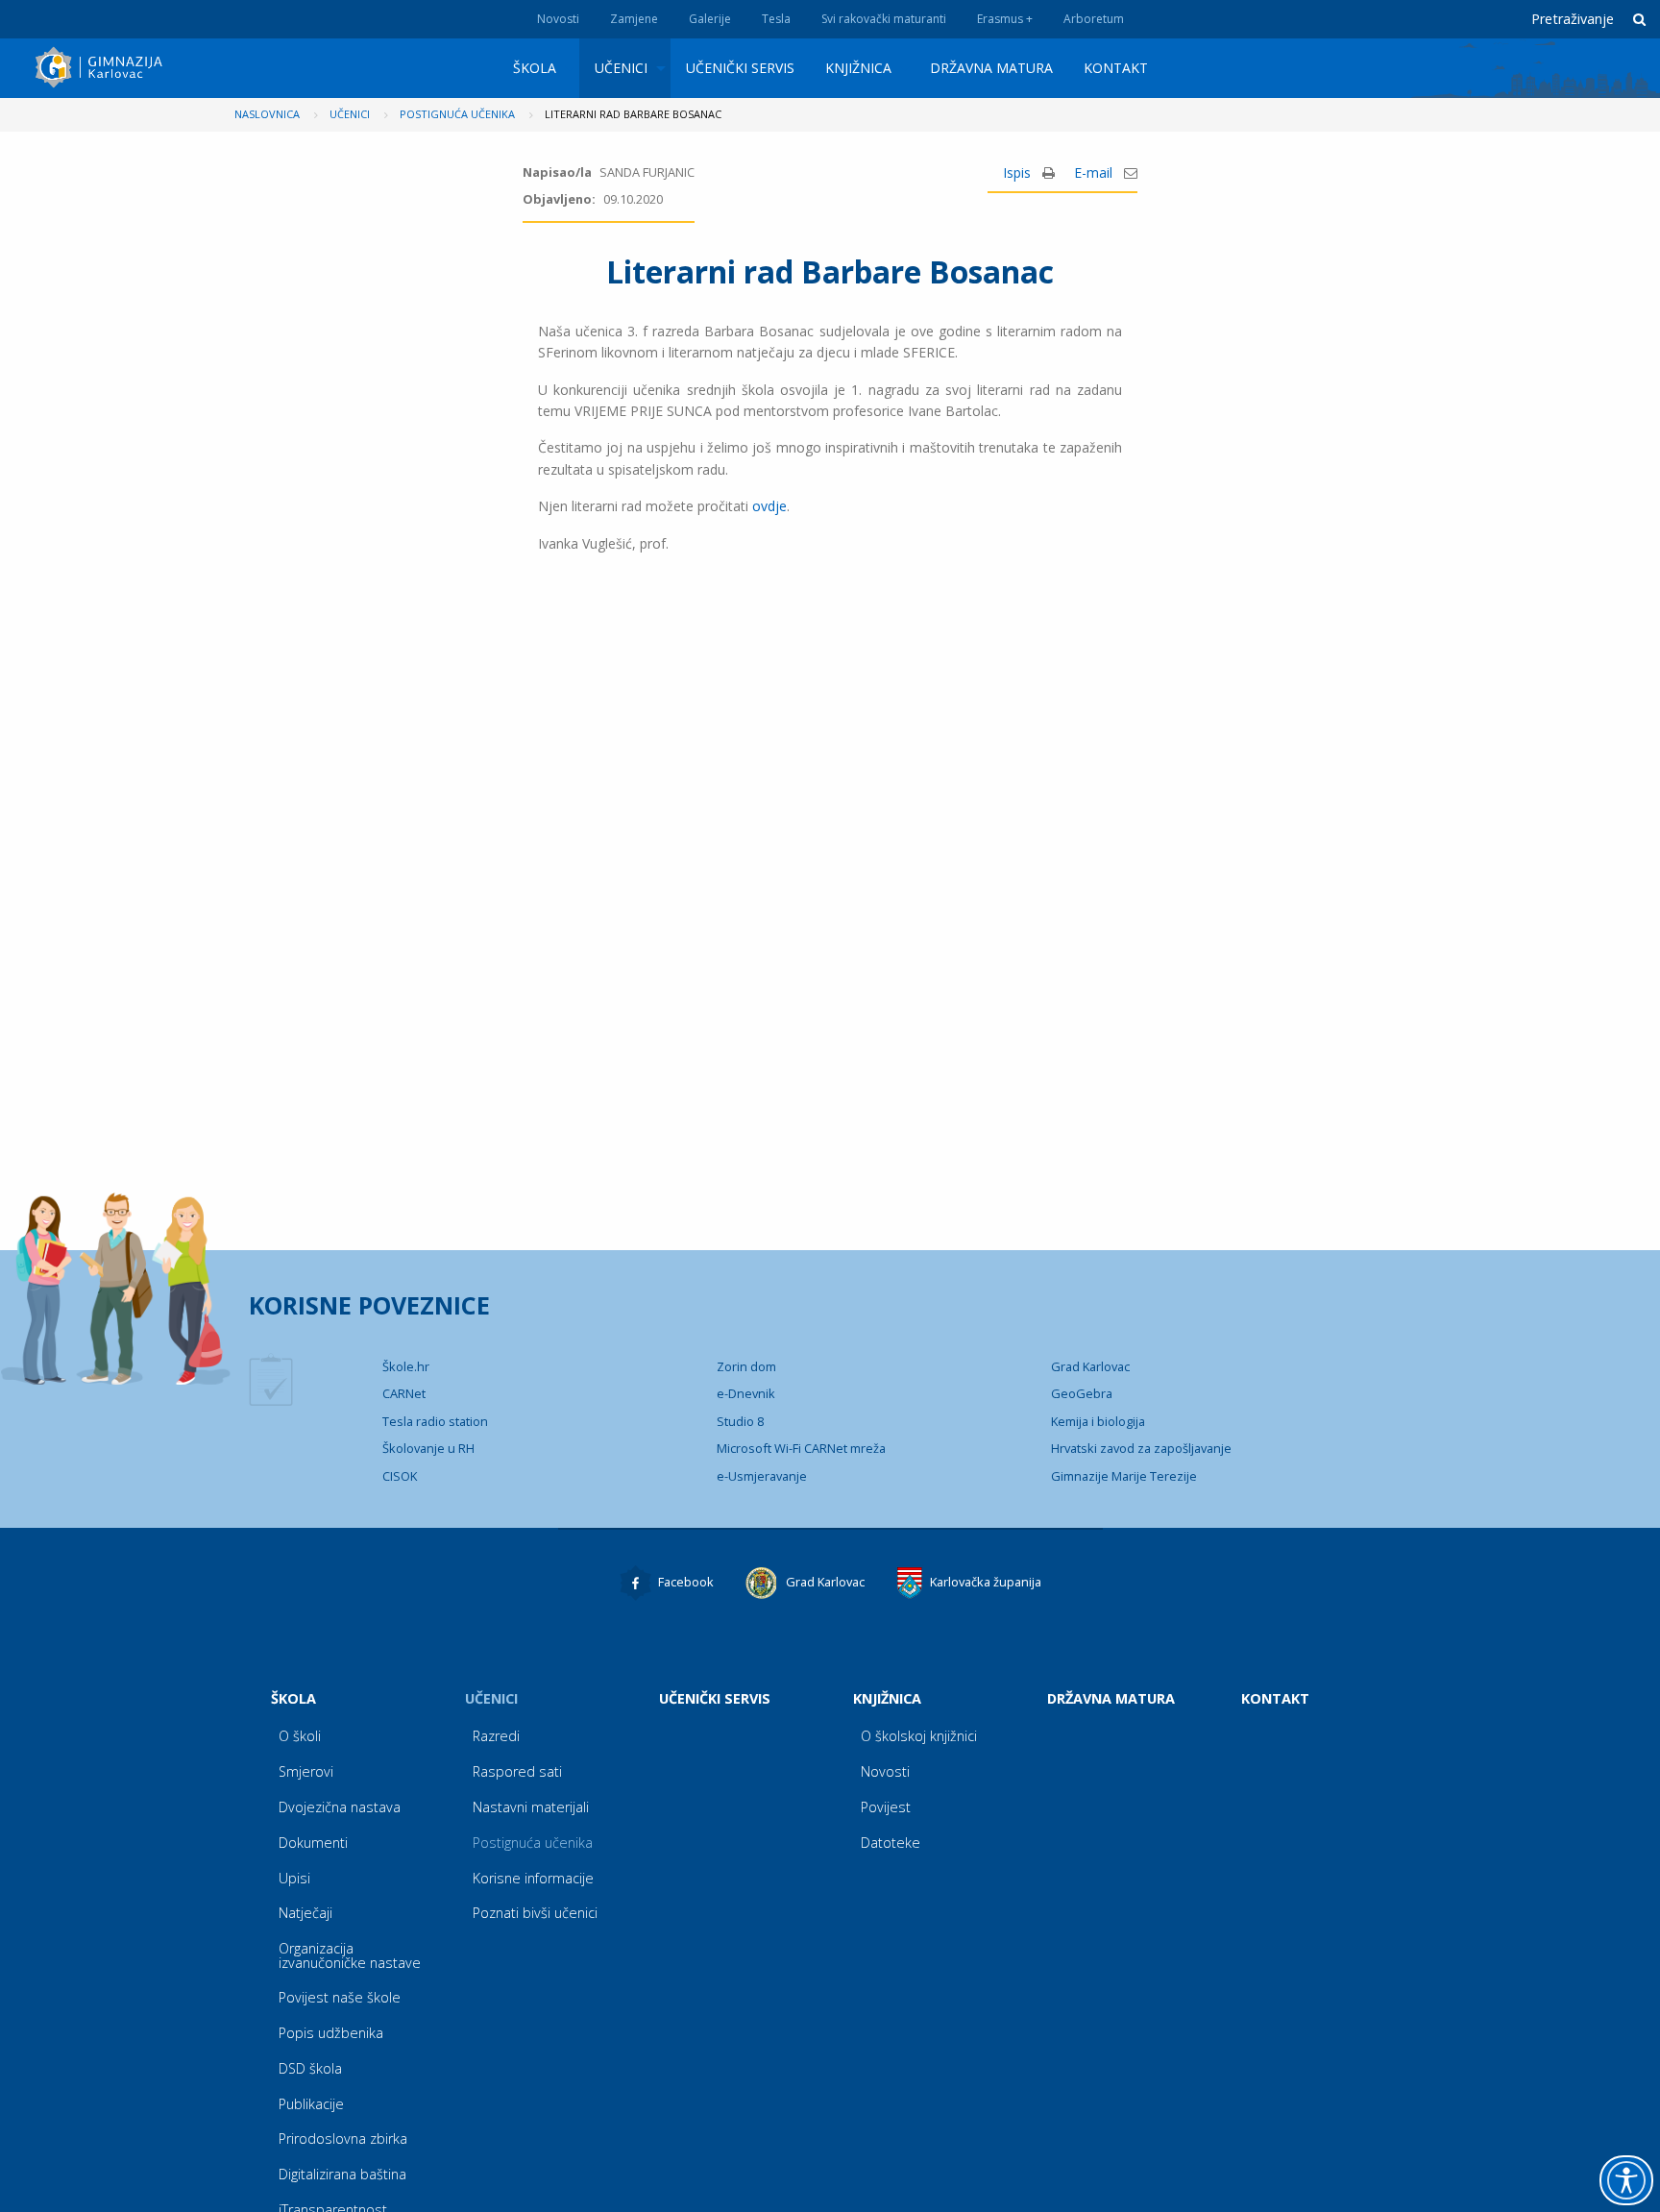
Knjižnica (858, 68)
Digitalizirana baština (342, 2174)
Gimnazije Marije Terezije (1124, 1476)
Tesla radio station (435, 1421)
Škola (535, 68)
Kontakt (1116, 68)
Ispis (1019, 172)
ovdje (769, 506)
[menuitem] (538, 68)
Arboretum (1094, 19)
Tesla (776, 19)
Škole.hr (406, 1366)
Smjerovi (306, 1771)
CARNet (404, 1393)
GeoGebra (1082, 1393)
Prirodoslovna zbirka (343, 2138)
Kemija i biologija (1098, 1421)
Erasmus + (1005, 19)
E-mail (1095, 172)
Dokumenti (313, 1843)
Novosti (558, 19)
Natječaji (305, 1913)
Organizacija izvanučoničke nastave (350, 1955)
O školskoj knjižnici (919, 1736)
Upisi (294, 1878)
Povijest (886, 1807)
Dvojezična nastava (340, 1807)
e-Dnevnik (746, 1393)
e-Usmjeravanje (762, 1476)
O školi (300, 1736)
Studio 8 (740, 1421)
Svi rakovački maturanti (884, 19)
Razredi (496, 1736)
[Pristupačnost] (1626, 2180)
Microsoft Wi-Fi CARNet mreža (801, 1448)
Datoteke (891, 1843)
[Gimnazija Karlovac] (101, 67)
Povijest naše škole (340, 1997)
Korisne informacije (533, 1878)
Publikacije (311, 2104)
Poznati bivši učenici (535, 1913)
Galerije (710, 19)
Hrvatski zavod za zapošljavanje (1141, 1448)
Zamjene (634, 19)
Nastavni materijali (531, 1807)
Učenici (621, 68)
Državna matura (991, 68)
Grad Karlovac (1090, 1366)
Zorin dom (746, 1366)
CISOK (400, 1476)
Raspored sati (517, 1771)
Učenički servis (740, 68)
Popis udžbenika (331, 2033)
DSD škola (310, 2068)
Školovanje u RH (428, 1448)
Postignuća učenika (533, 1843)
